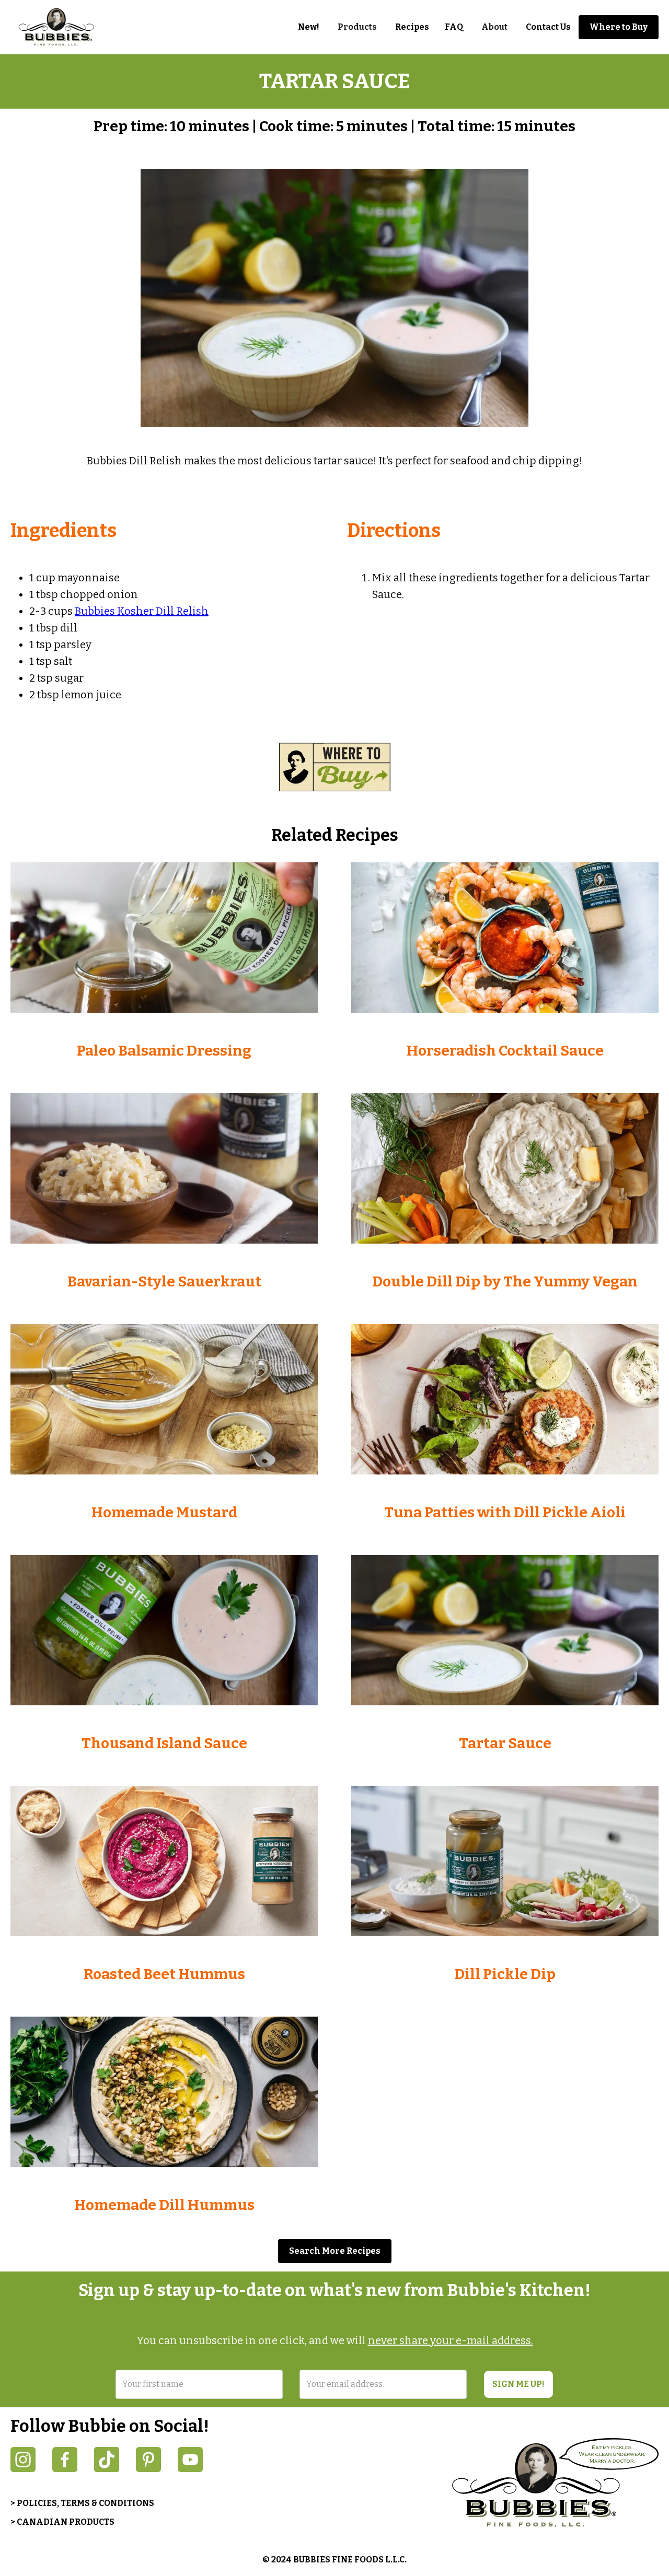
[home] (63, 27)
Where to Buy (619, 27)
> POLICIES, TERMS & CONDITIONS (82, 2503)
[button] (357, 27)
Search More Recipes (335, 2251)
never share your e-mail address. (451, 2340)
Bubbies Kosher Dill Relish (142, 611)
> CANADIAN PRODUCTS (62, 2522)
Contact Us (548, 27)
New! (309, 27)
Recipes (412, 27)
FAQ (454, 27)
